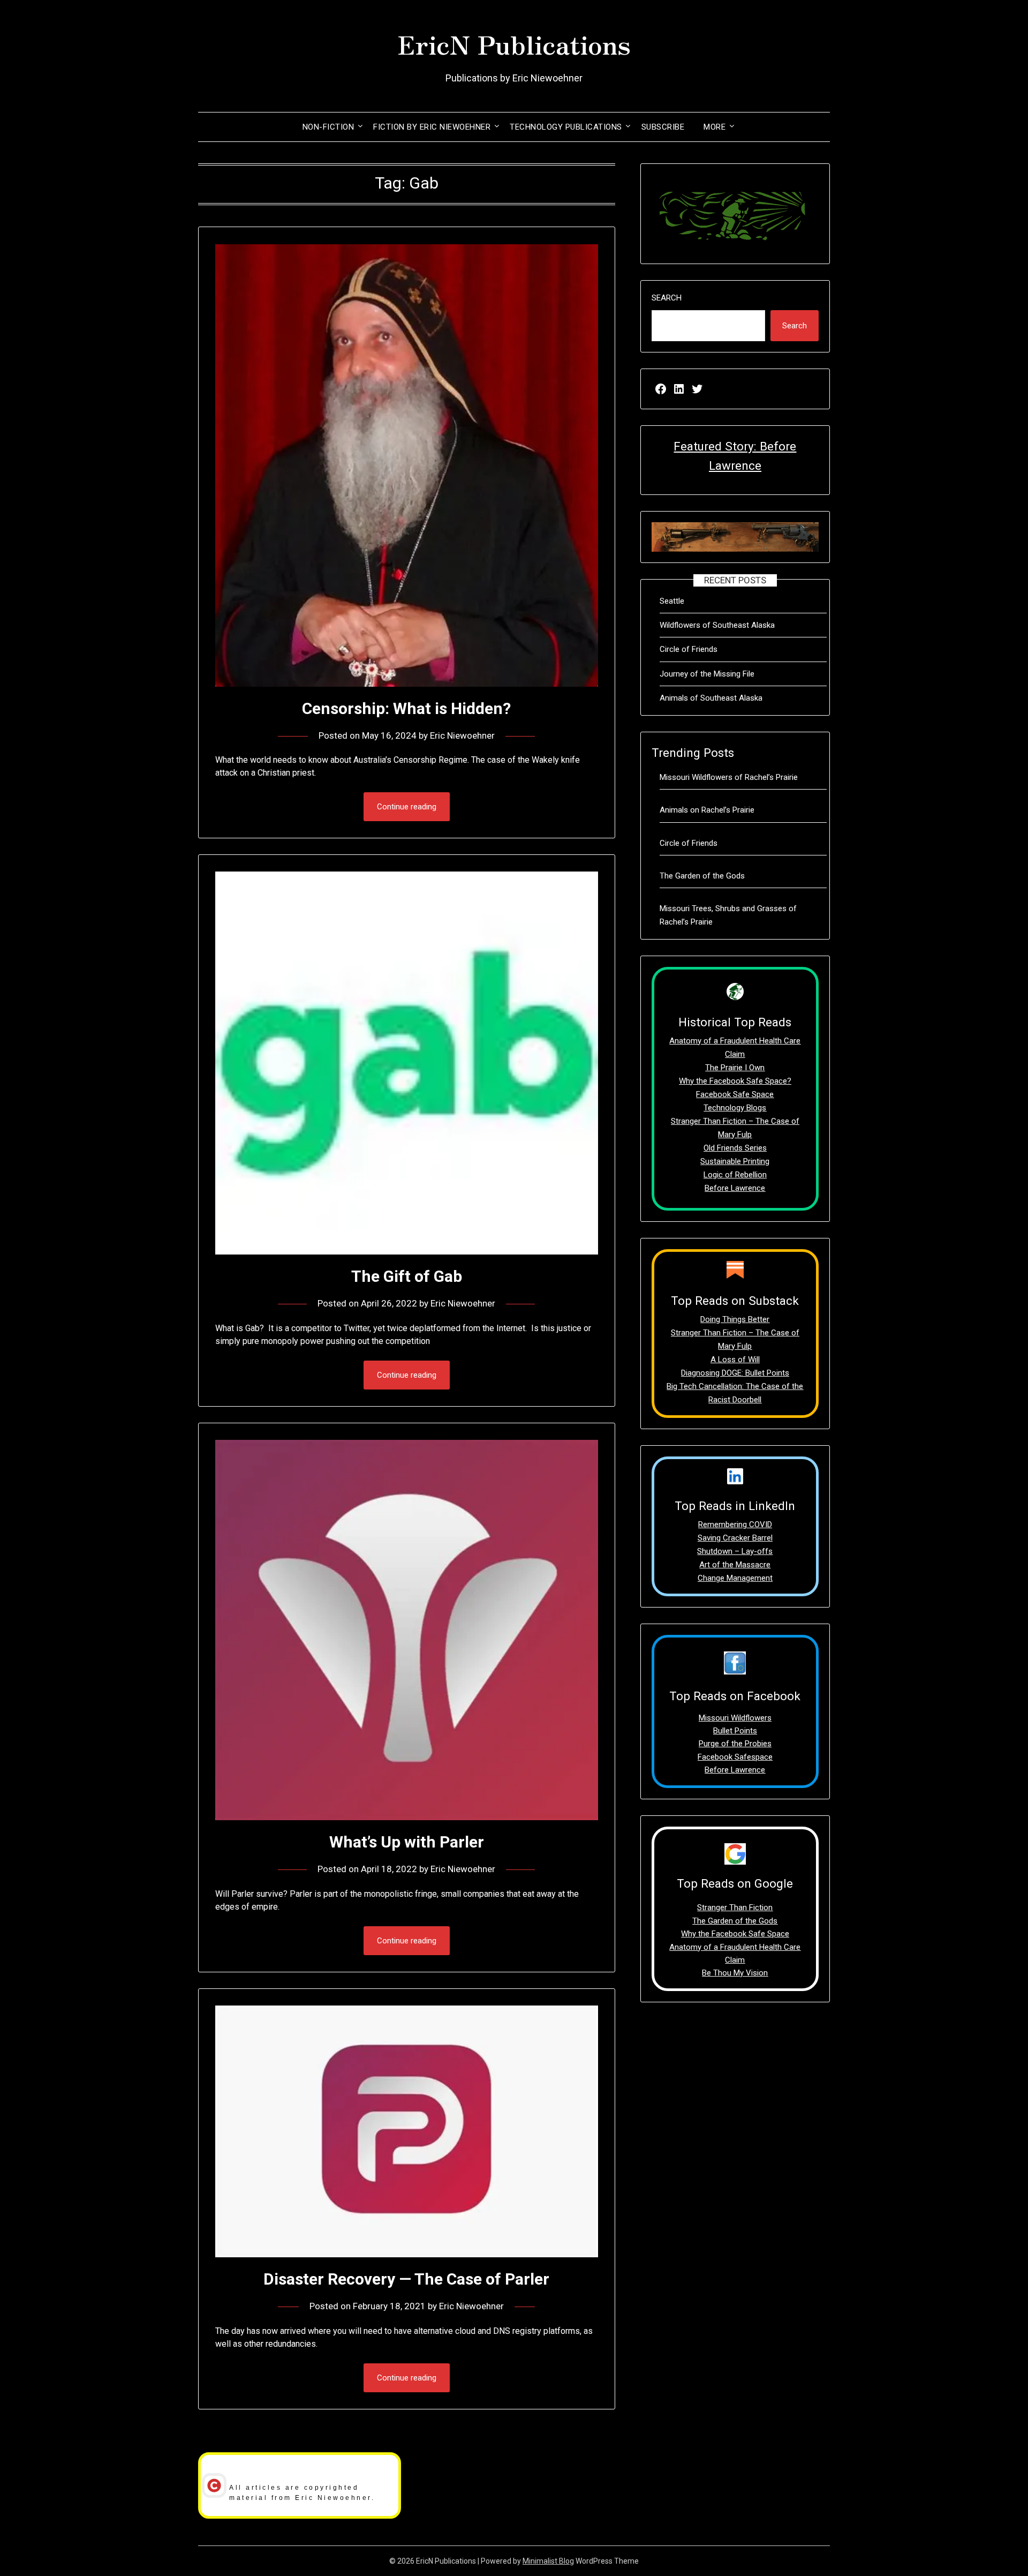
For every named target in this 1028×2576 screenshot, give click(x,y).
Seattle (672, 601)
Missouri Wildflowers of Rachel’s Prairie (729, 777)
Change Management (735, 1578)
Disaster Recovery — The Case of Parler (406, 2279)
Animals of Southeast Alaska (711, 698)
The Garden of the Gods (702, 876)
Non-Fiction (328, 127)
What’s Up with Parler (407, 1842)
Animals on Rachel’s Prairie (707, 810)
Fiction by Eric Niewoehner (432, 127)
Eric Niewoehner (462, 735)
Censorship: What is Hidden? (406, 708)
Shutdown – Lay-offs (735, 1551)
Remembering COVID (735, 1524)
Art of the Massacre (735, 1565)
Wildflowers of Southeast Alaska (717, 625)
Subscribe (663, 127)
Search (667, 298)
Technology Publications (566, 127)
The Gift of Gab (407, 1276)
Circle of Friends (689, 649)
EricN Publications (514, 43)
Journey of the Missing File (707, 674)
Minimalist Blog (548, 2561)
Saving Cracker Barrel (735, 1538)
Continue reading (407, 807)
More (715, 127)
